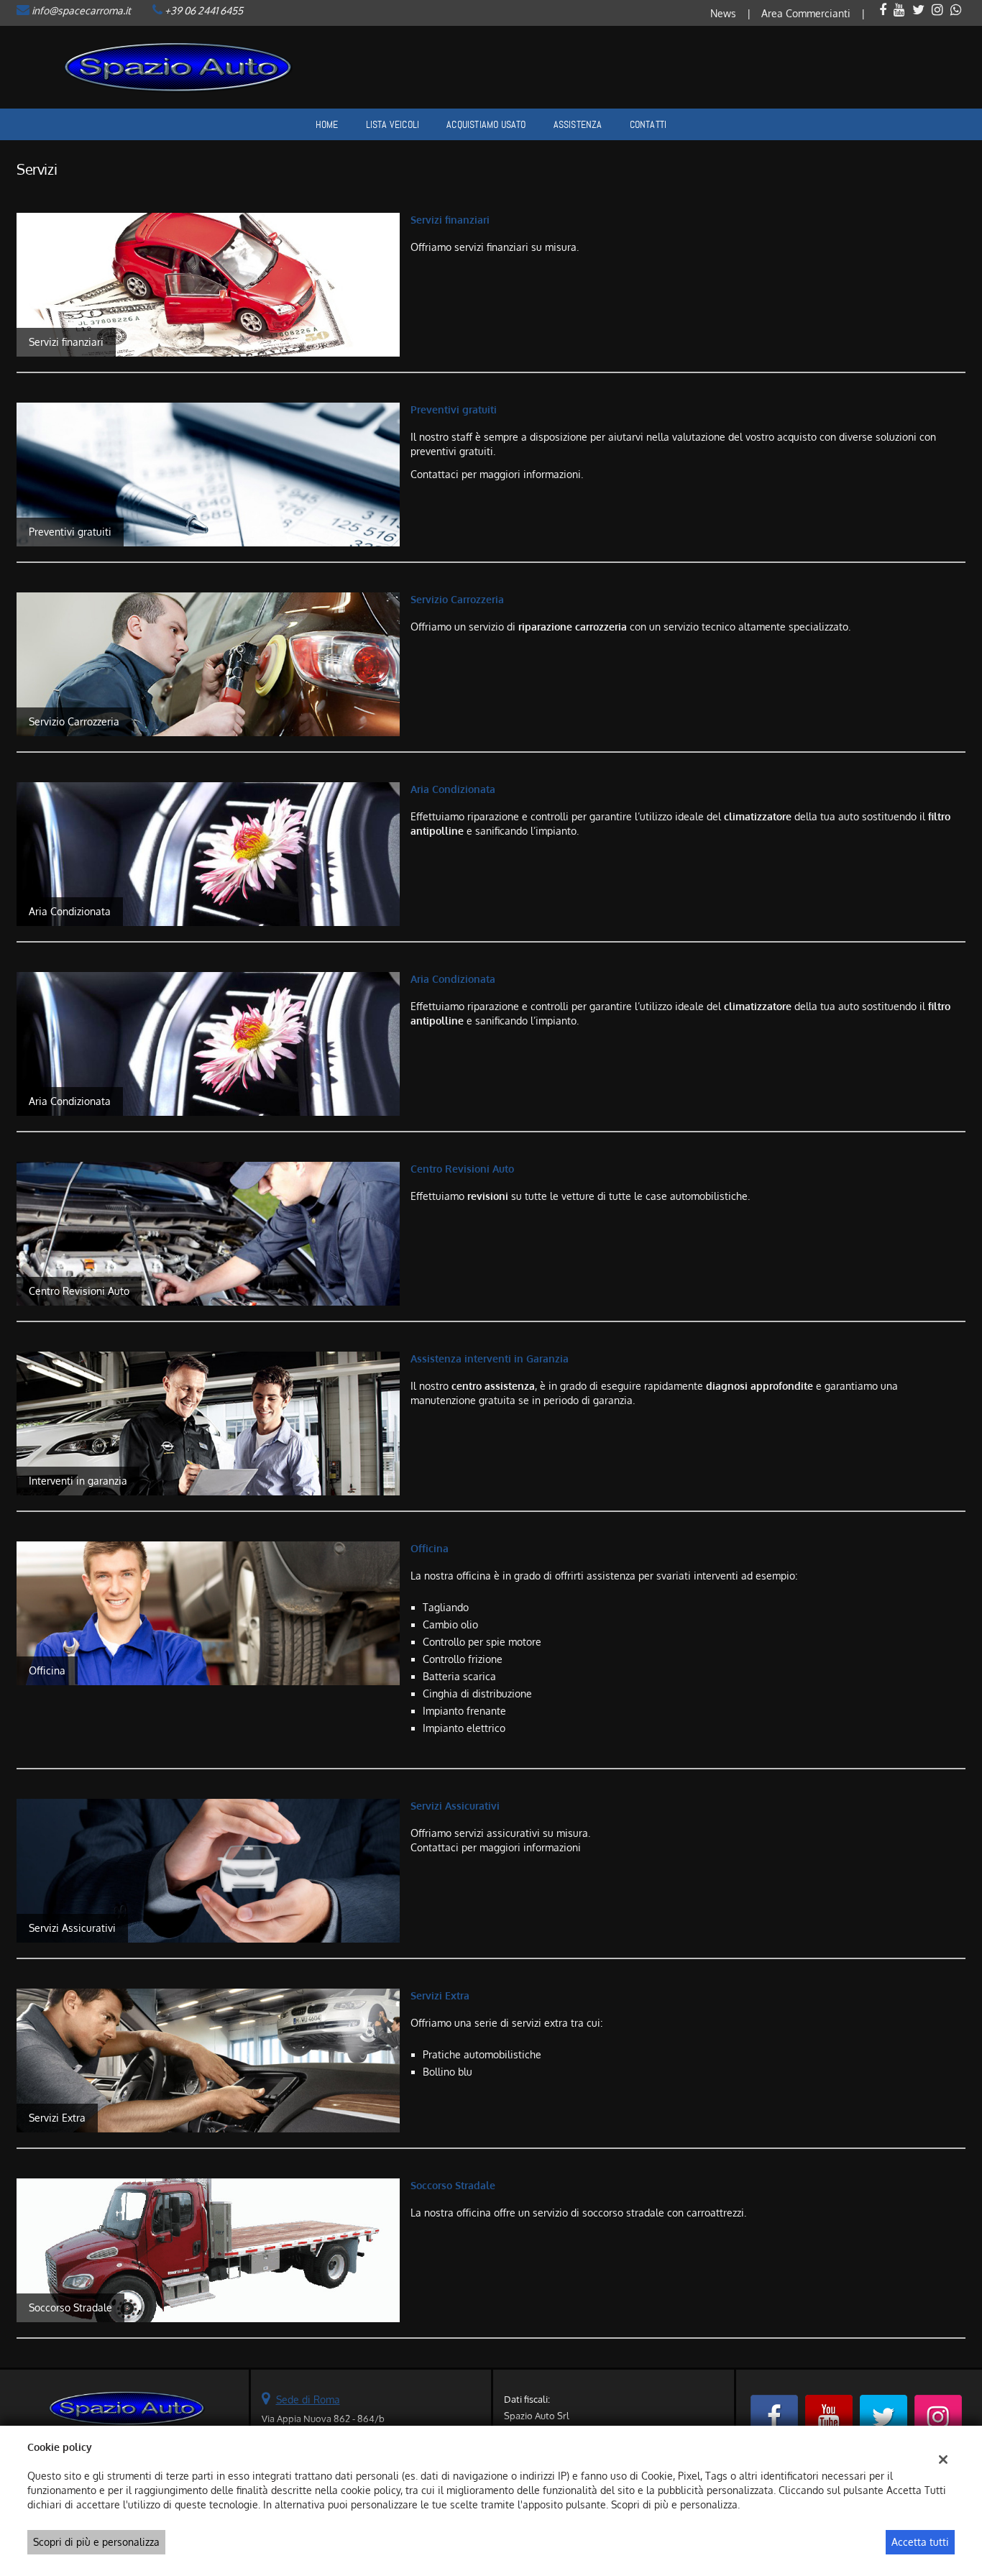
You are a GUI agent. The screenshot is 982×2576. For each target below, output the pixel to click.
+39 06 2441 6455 (204, 10)
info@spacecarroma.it (81, 10)
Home (327, 124)
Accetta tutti (920, 2542)
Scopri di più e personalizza (96, 2542)
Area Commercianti (806, 13)
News (723, 13)
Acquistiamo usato (486, 124)
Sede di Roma (308, 2399)
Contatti (648, 124)
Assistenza (578, 124)
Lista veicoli (393, 124)
